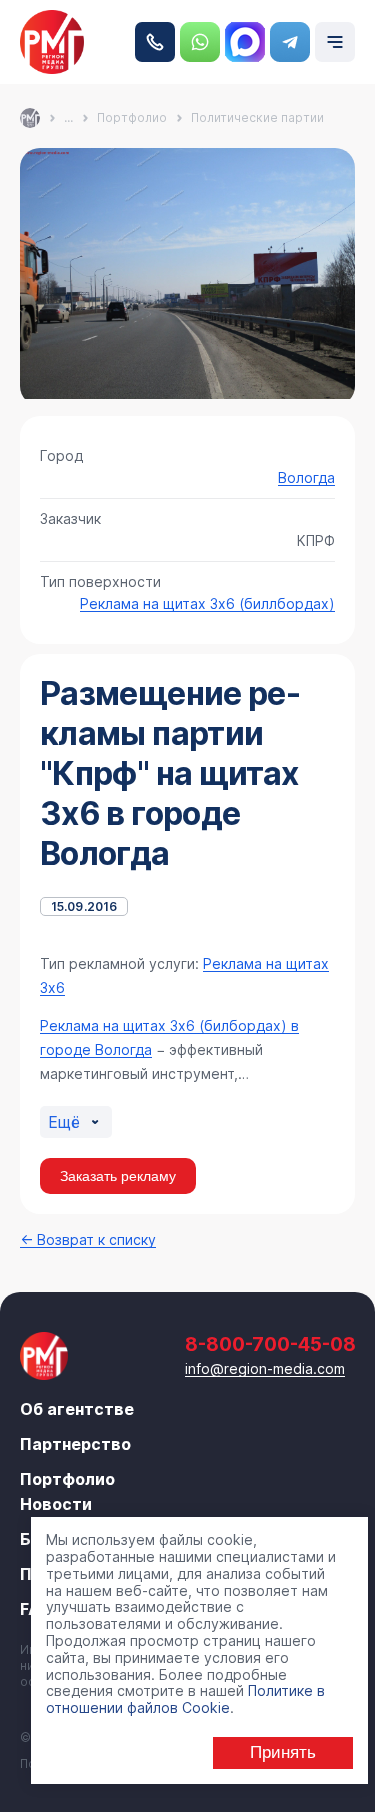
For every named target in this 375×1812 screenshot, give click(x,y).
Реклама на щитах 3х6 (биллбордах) (207, 603)
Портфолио (67, 1479)
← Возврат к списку (88, 1239)
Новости (56, 1504)
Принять (283, 1752)
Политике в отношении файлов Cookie (185, 1699)
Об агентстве (77, 1409)
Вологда (306, 477)
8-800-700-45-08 (155, 42)
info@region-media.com (265, 1368)
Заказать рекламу (118, 1176)
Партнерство (75, 1444)
